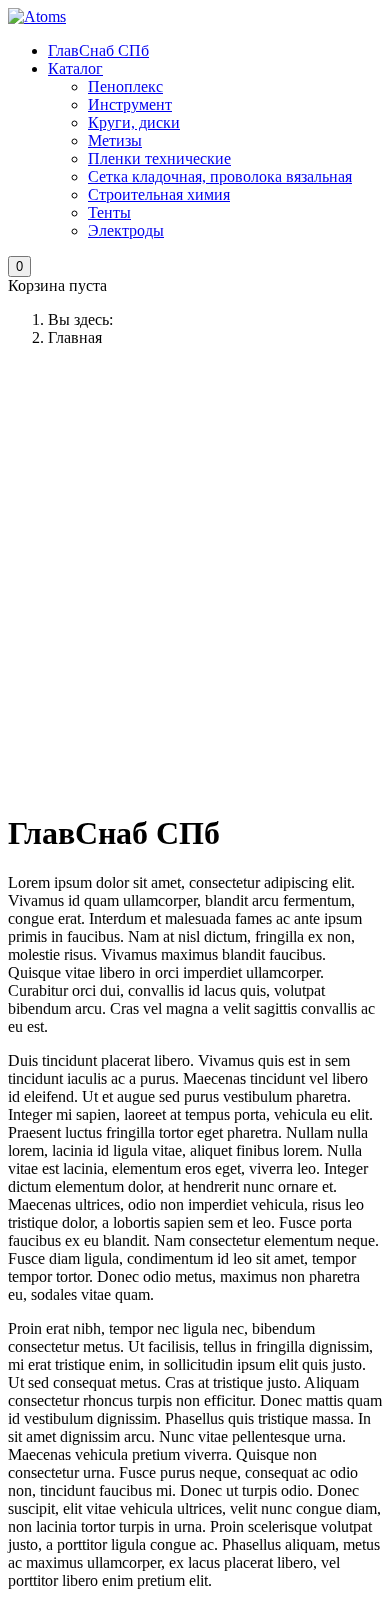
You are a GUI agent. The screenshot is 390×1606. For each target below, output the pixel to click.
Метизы (115, 140)
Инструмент (130, 104)
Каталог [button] (75, 68)
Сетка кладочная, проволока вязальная (220, 176)
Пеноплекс (125, 86)
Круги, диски (134, 122)
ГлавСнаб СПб (98, 50)
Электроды (126, 230)
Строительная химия (159, 194)
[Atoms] (37, 16)
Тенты (109, 212)
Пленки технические (159, 158)
